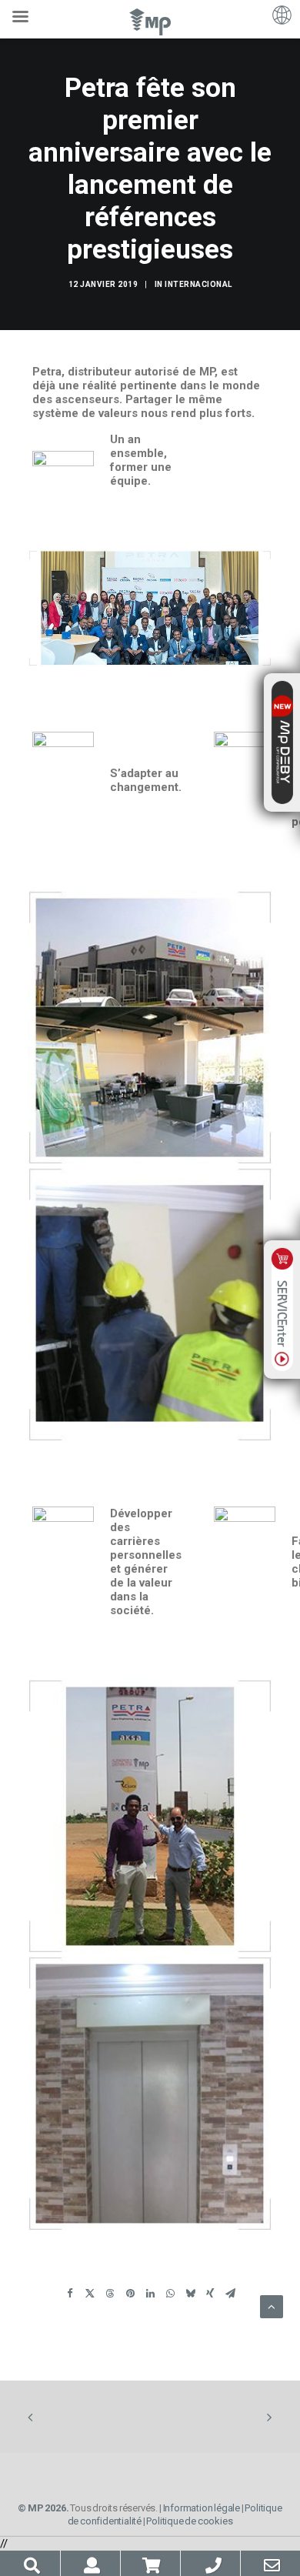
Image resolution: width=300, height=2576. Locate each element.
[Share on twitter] (90, 2296)
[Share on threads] (110, 2296)
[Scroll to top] (272, 2306)
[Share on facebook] (70, 2296)
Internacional (198, 284)
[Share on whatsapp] (170, 2296)
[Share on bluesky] (190, 2296)
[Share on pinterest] (130, 2296)
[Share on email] (230, 2296)
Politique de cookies (189, 2521)
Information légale (202, 2508)
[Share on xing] (210, 2296)
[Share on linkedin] (150, 2296)
